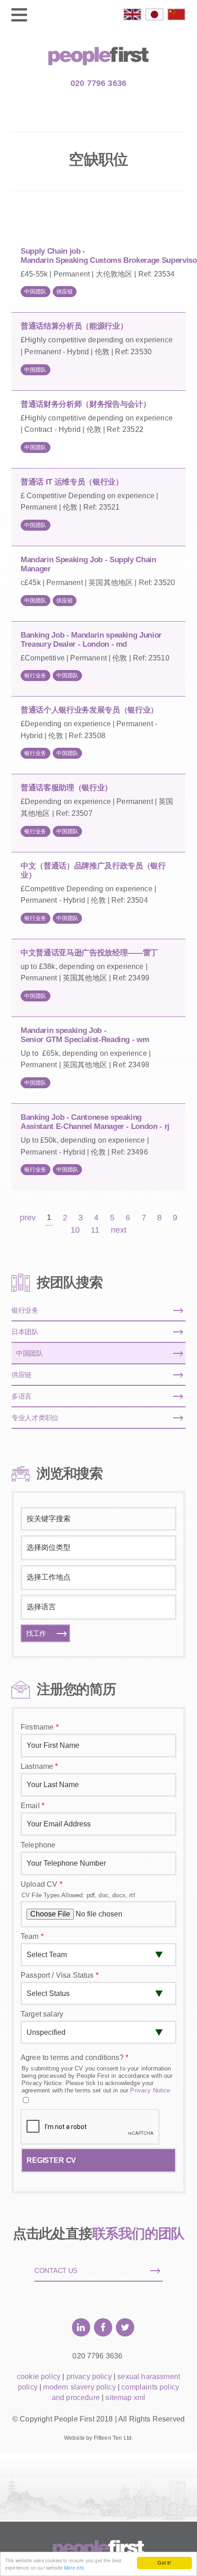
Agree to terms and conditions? (74, 2057)
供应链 (65, 292)
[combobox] (98, 1548)
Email (33, 1806)
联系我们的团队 (138, 2233)
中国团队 (36, 292)
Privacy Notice (150, 2090)
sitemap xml (125, 2398)
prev (28, 1218)
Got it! (164, 2563)
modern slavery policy (79, 2387)
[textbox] (97, 1548)
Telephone (38, 1845)
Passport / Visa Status (60, 1975)
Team (32, 1936)
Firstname (40, 1727)
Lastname (39, 1766)
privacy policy (89, 2376)
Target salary (42, 2014)
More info (74, 2568)
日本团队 (25, 1332)
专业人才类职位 (35, 1418)
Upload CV (41, 1884)
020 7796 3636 (98, 83)
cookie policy (39, 2376)
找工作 (36, 1633)
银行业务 (36, 676)
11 (95, 1230)
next (119, 1230)
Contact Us (56, 2270)
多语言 (22, 1396)
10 (75, 1230)
